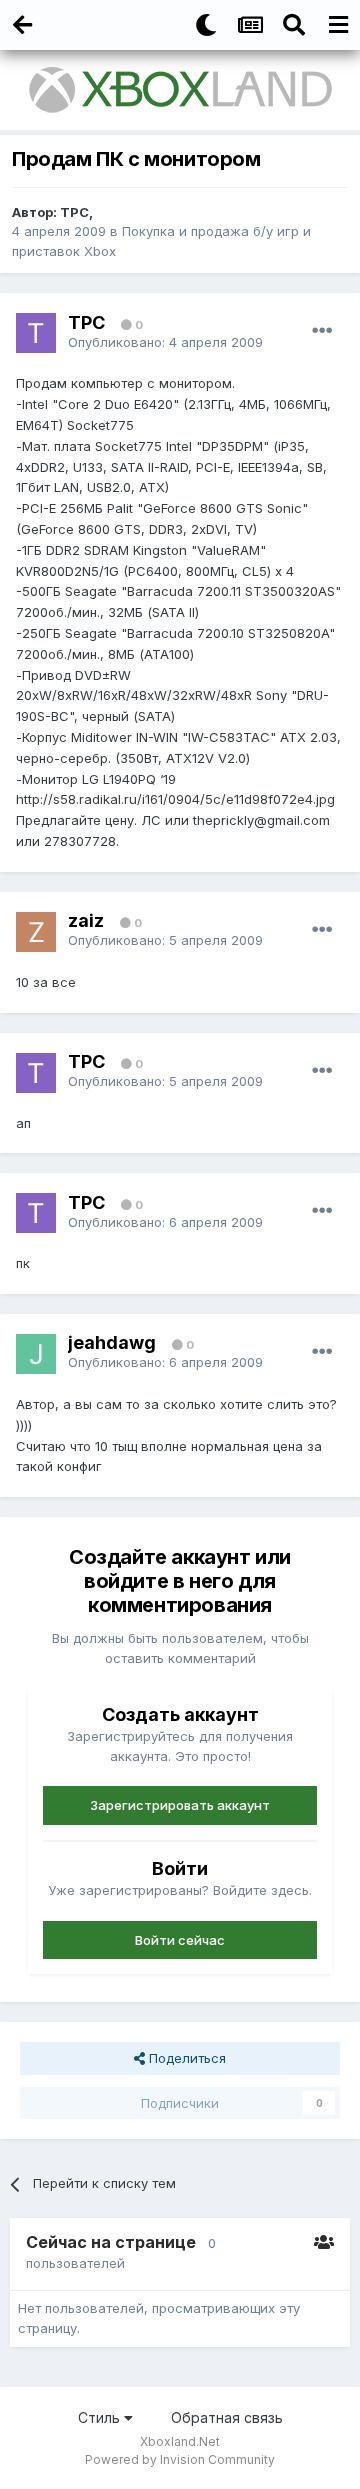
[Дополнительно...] (322, 331)
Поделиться (185, 2058)
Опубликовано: (165, 342)
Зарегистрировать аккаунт (180, 1805)
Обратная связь (227, 2417)
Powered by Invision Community (180, 2459)
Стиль (101, 2417)
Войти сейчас (180, 1940)
